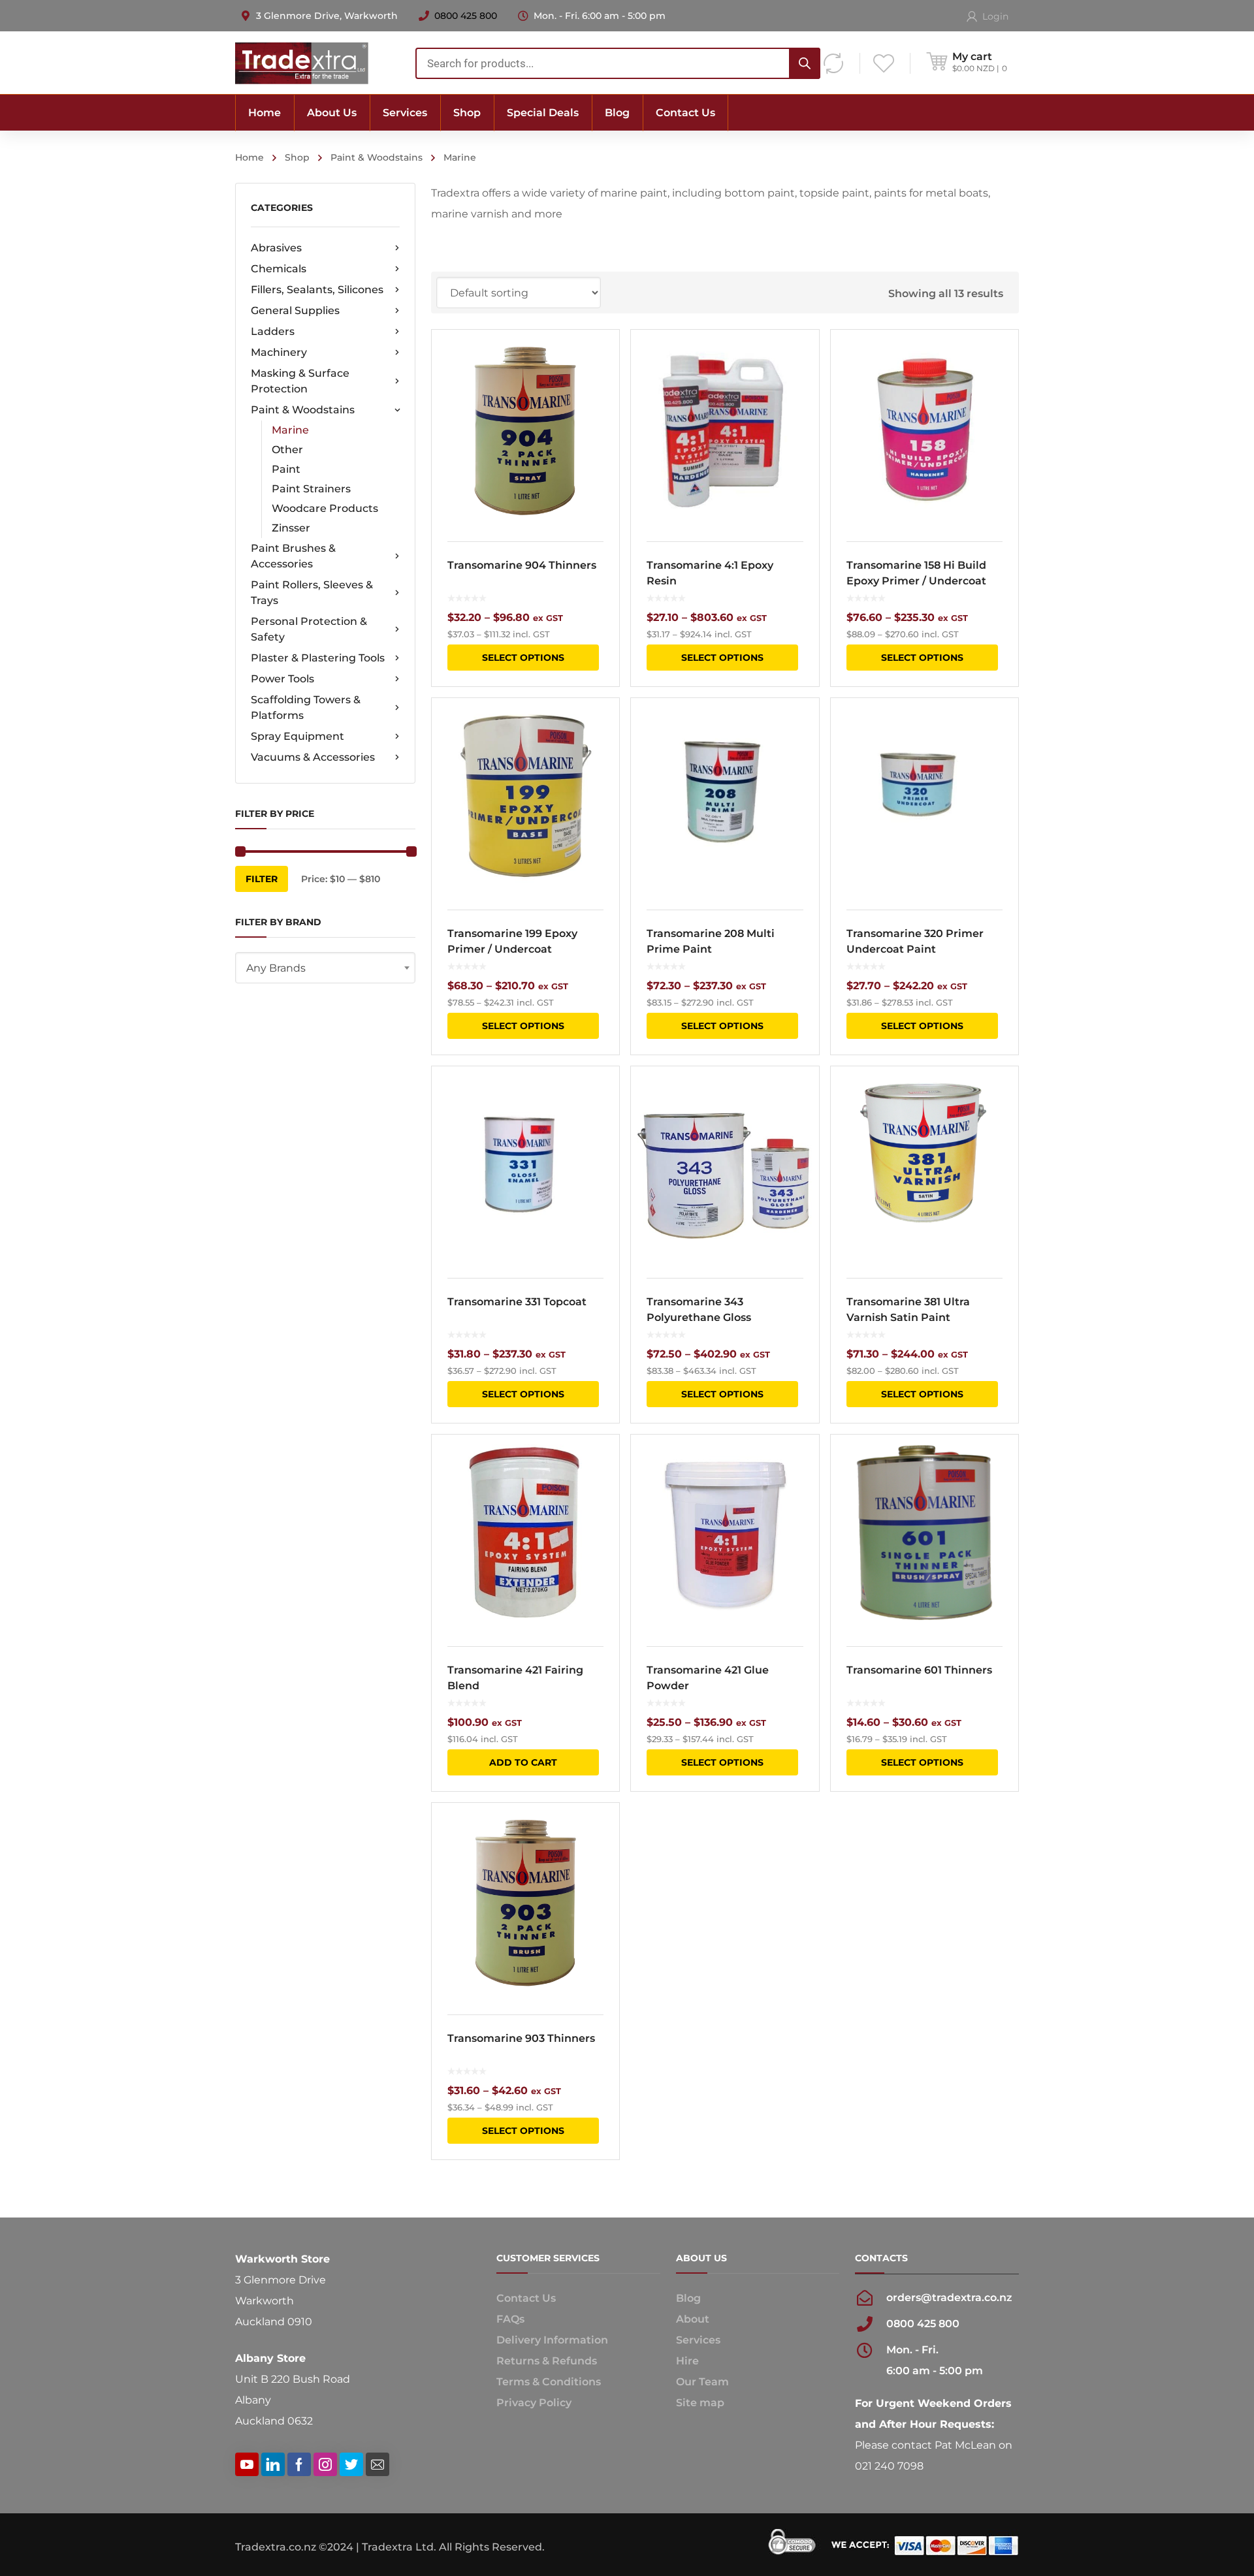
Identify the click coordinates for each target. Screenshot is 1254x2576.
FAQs (510, 2319)
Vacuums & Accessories (313, 757)
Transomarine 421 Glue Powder (708, 1678)
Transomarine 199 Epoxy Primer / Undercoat (512, 941)
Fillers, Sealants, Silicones (317, 290)
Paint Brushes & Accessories (293, 556)
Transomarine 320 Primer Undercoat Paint (915, 941)
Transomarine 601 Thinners (919, 1670)
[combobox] (618, 63)
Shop (297, 157)
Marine (290, 430)
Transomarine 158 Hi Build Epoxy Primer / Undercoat (916, 573)
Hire (687, 2361)
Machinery (279, 352)
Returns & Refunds (547, 2361)
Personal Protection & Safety (309, 629)
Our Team (702, 2382)
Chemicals (279, 269)
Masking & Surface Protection (300, 381)
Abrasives (276, 248)
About (693, 2319)
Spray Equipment (297, 736)
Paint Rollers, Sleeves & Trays (312, 593)
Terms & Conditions (549, 2382)
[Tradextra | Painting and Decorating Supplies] (302, 62)
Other (287, 450)
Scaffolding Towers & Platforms (306, 708)
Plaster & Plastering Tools (318, 658)
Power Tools (282, 679)
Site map (700, 2403)
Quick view (525, 428)
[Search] (805, 63)
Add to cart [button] (523, 1762)
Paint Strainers (311, 489)
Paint (286, 469)
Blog (688, 2298)
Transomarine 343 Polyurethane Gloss (699, 1310)
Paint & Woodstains (377, 157)
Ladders (273, 331)
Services (698, 2340)
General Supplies (295, 310)
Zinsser (291, 528)
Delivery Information (552, 2340)
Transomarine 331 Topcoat (517, 1302)
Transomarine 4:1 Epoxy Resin (710, 573)
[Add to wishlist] (601, 358)
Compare (601, 382)
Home (249, 157)
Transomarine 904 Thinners (522, 565)
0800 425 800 (466, 16)
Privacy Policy (534, 2403)
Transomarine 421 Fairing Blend (515, 1678)
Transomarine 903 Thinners (521, 2038)
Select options (523, 658)
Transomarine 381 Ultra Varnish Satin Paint (908, 1310)
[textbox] (325, 968)
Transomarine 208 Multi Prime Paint (711, 941)
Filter (262, 879)
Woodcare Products (325, 508)
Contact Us (526, 2298)
